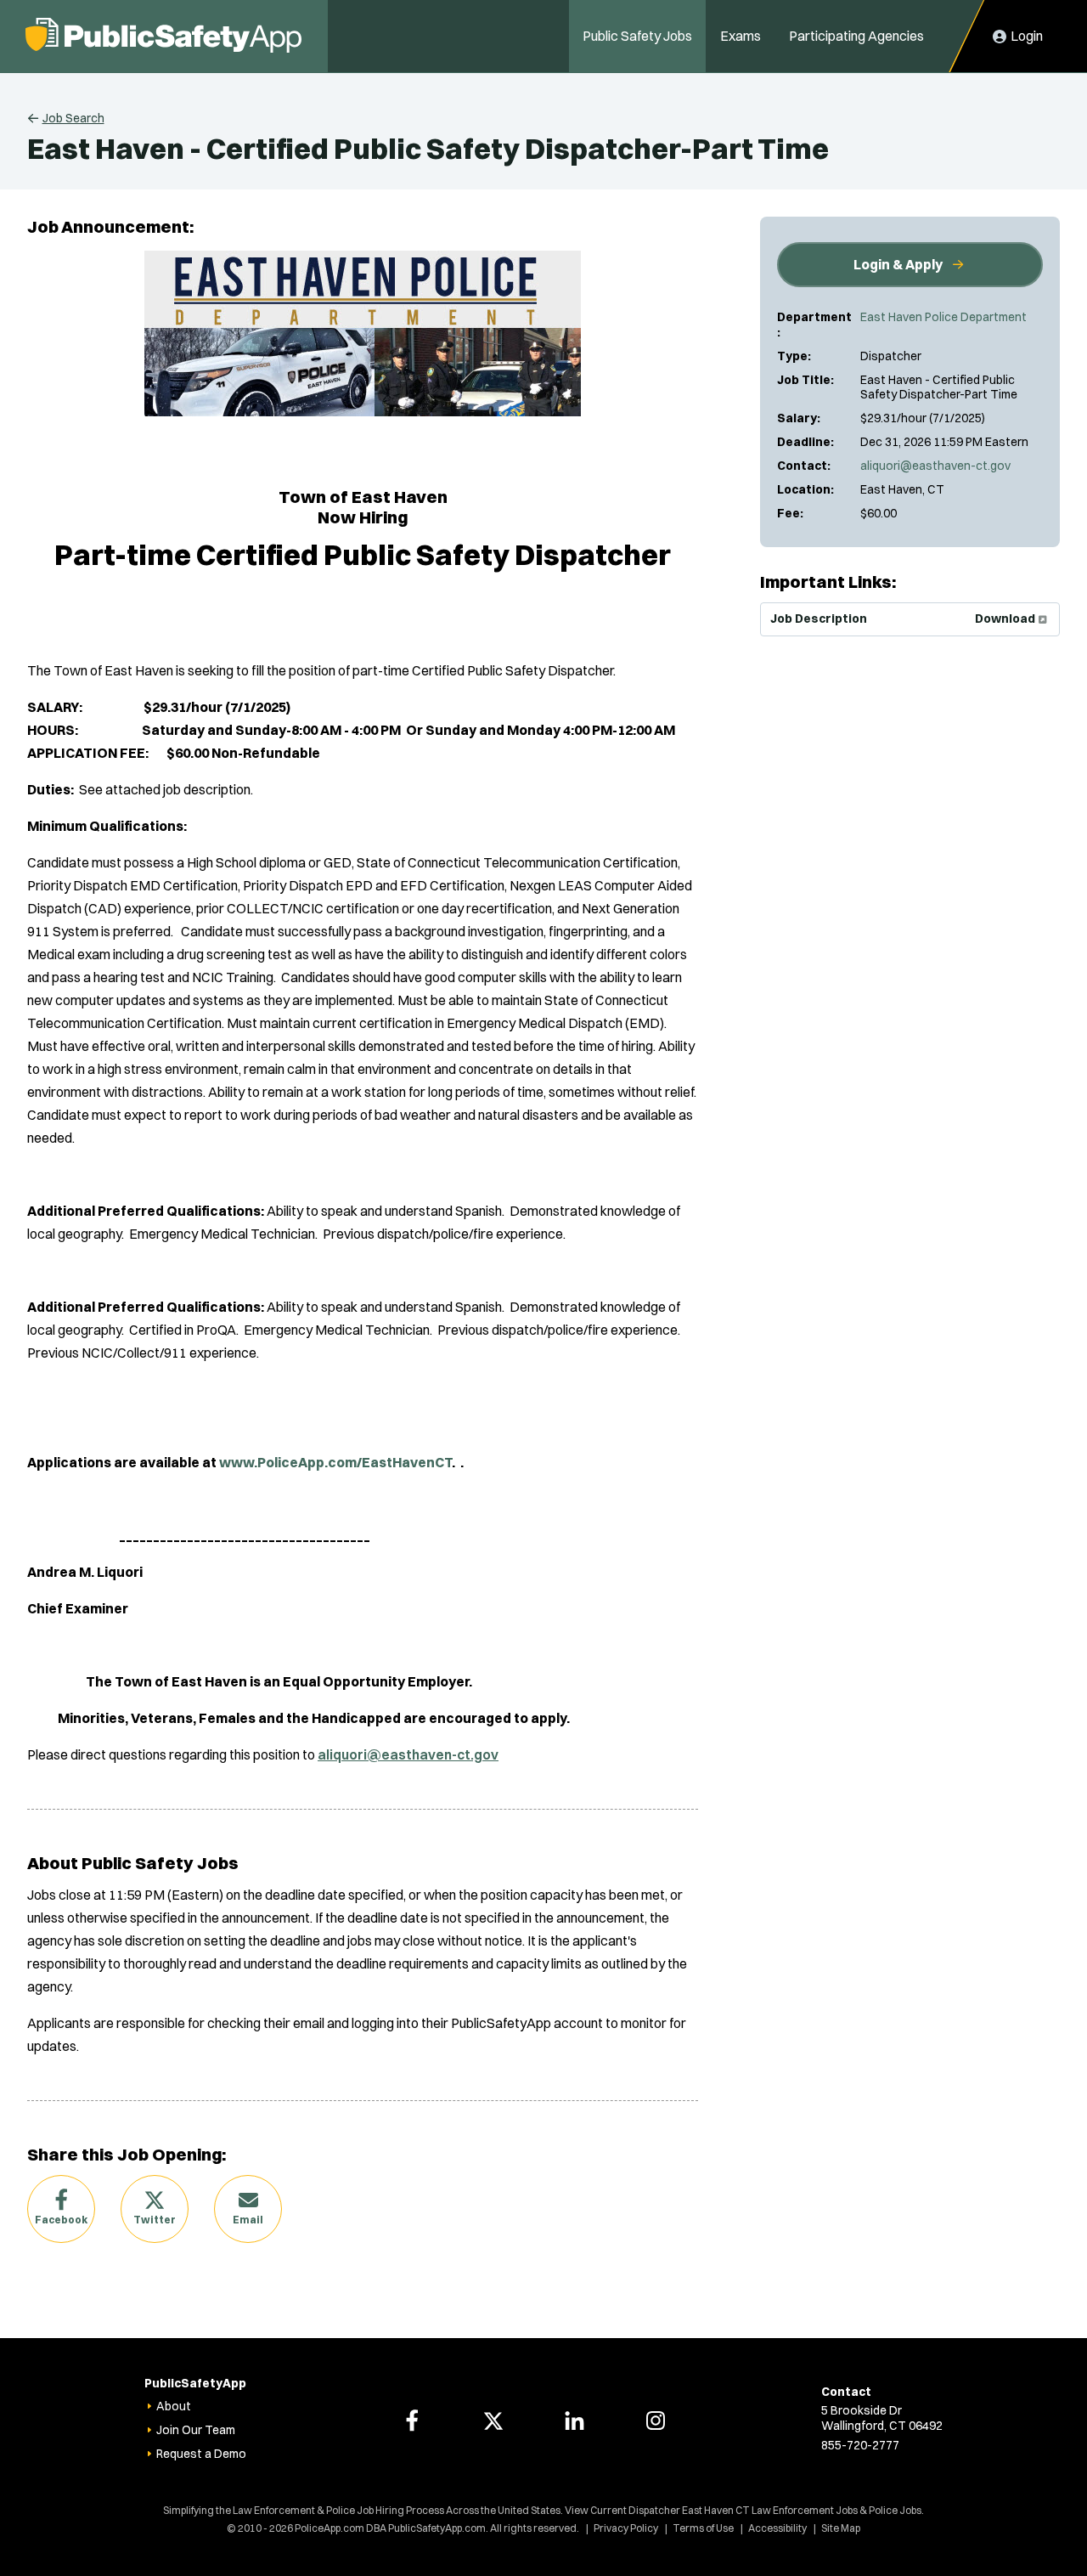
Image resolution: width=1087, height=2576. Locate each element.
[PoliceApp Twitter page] (493, 2421)
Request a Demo (201, 2454)
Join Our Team (196, 2430)
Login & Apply (898, 264)
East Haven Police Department (943, 317)
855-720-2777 (860, 2445)
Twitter (155, 2220)
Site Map (841, 2528)
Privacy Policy (626, 2528)
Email (248, 2220)
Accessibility (777, 2528)
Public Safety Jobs (637, 36)
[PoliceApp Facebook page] (412, 2421)
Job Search (73, 118)
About (174, 2406)
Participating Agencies (856, 36)
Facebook (61, 2220)
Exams (741, 36)
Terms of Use (703, 2528)
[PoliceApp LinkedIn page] (574, 2421)
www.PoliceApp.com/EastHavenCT (335, 1462)
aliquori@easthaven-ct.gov (935, 466)
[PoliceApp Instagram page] (656, 2421)
